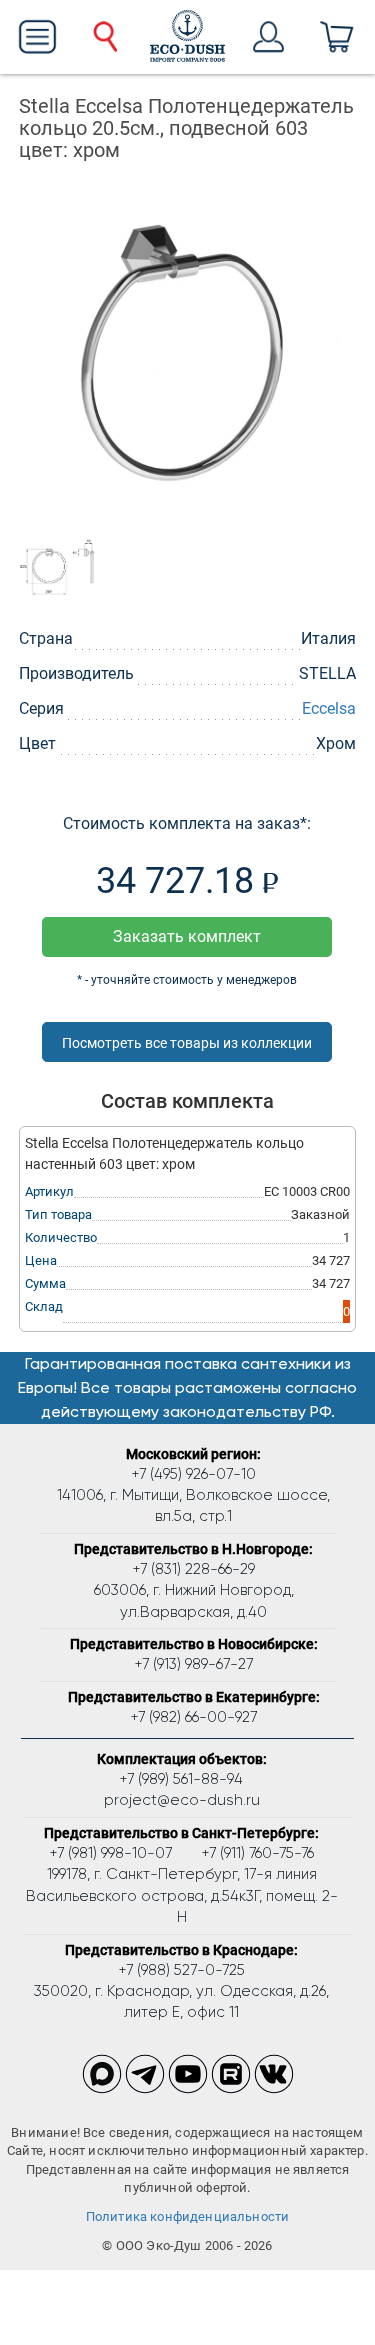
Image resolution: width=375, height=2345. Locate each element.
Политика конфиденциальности (188, 2216)
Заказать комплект (187, 936)
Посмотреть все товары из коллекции (187, 1043)
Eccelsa (329, 708)
